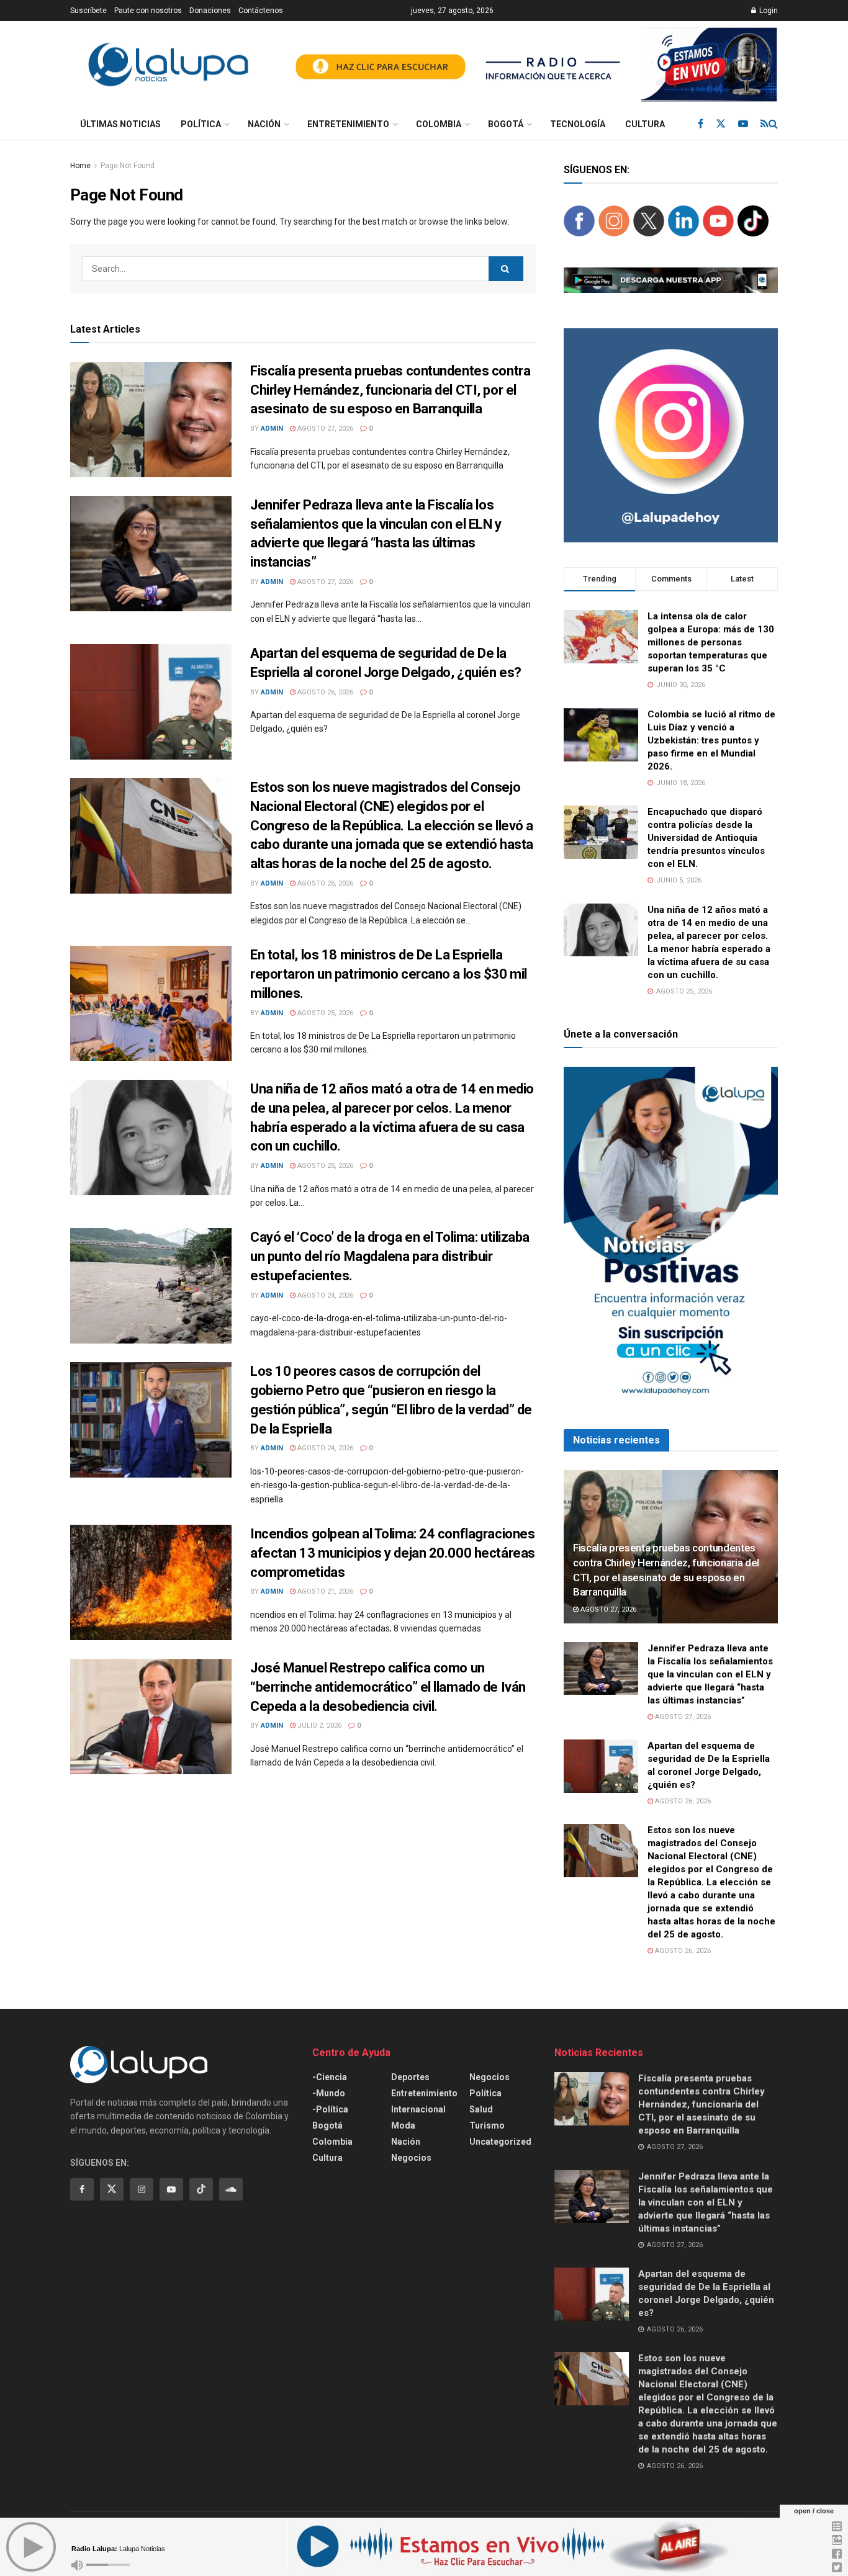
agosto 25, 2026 (324, 1013)
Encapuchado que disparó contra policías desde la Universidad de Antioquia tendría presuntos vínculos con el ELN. (706, 838)
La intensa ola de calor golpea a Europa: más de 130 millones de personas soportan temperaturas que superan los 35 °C (711, 642)
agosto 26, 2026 (324, 692)
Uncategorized (500, 2142)
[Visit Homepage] (168, 65)
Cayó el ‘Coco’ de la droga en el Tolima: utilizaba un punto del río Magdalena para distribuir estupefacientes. (390, 1256)
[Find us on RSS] (765, 124)
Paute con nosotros (148, 11)
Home (80, 166)
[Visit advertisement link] (531, 65)
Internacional (418, 2109)
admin (272, 429)
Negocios (411, 2158)
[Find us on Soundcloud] (231, 2189)
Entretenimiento (348, 124)
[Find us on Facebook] (701, 124)
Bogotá (506, 124)
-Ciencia (330, 2077)
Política (201, 124)
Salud (481, 2109)
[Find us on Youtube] (743, 124)
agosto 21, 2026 (324, 1591)
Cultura (645, 124)
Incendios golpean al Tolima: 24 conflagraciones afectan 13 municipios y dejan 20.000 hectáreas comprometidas (393, 1553)
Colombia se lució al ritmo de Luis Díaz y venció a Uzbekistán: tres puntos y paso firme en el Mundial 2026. (711, 740)
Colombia (439, 124)
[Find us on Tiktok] (201, 2189)
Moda (403, 2125)
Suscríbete (88, 11)
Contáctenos (261, 11)
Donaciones (210, 11)
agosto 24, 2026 (324, 1295)
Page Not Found (128, 166)
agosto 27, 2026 (324, 429)
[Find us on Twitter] (721, 124)
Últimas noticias (120, 124)
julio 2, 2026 (318, 1726)
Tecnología (578, 124)
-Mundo (329, 2093)
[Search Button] (773, 124)
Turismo (487, 2125)
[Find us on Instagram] (142, 2189)
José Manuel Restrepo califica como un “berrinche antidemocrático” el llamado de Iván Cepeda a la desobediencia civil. (388, 1687)
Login (768, 11)
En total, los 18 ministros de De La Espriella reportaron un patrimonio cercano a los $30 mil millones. (389, 974)
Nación (264, 124)
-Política (330, 2109)
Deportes (410, 2077)
